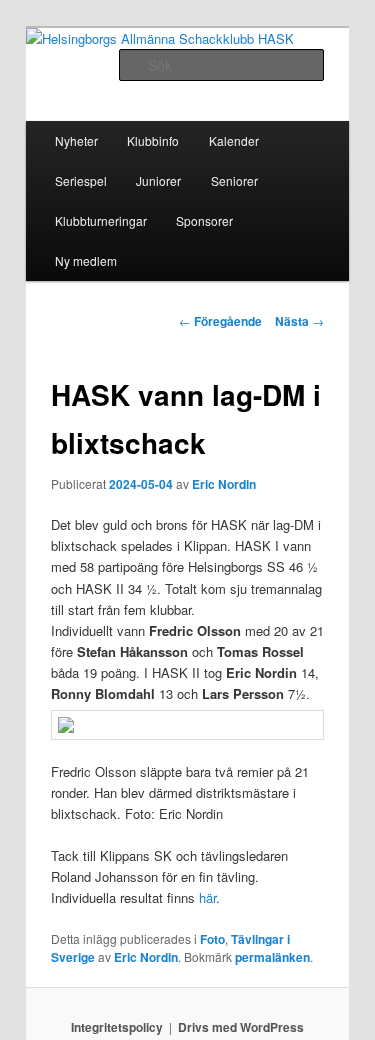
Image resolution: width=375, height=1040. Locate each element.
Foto (212, 939)
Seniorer (234, 180)
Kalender (234, 140)
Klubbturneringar (101, 220)
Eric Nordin (224, 484)
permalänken (272, 957)
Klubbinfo (153, 140)
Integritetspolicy (117, 1027)
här (207, 897)
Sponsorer (204, 220)
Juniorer (158, 180)
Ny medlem (86, 260)
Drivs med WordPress (241, 1027)
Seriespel (81, 180)
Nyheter (76, 140)
